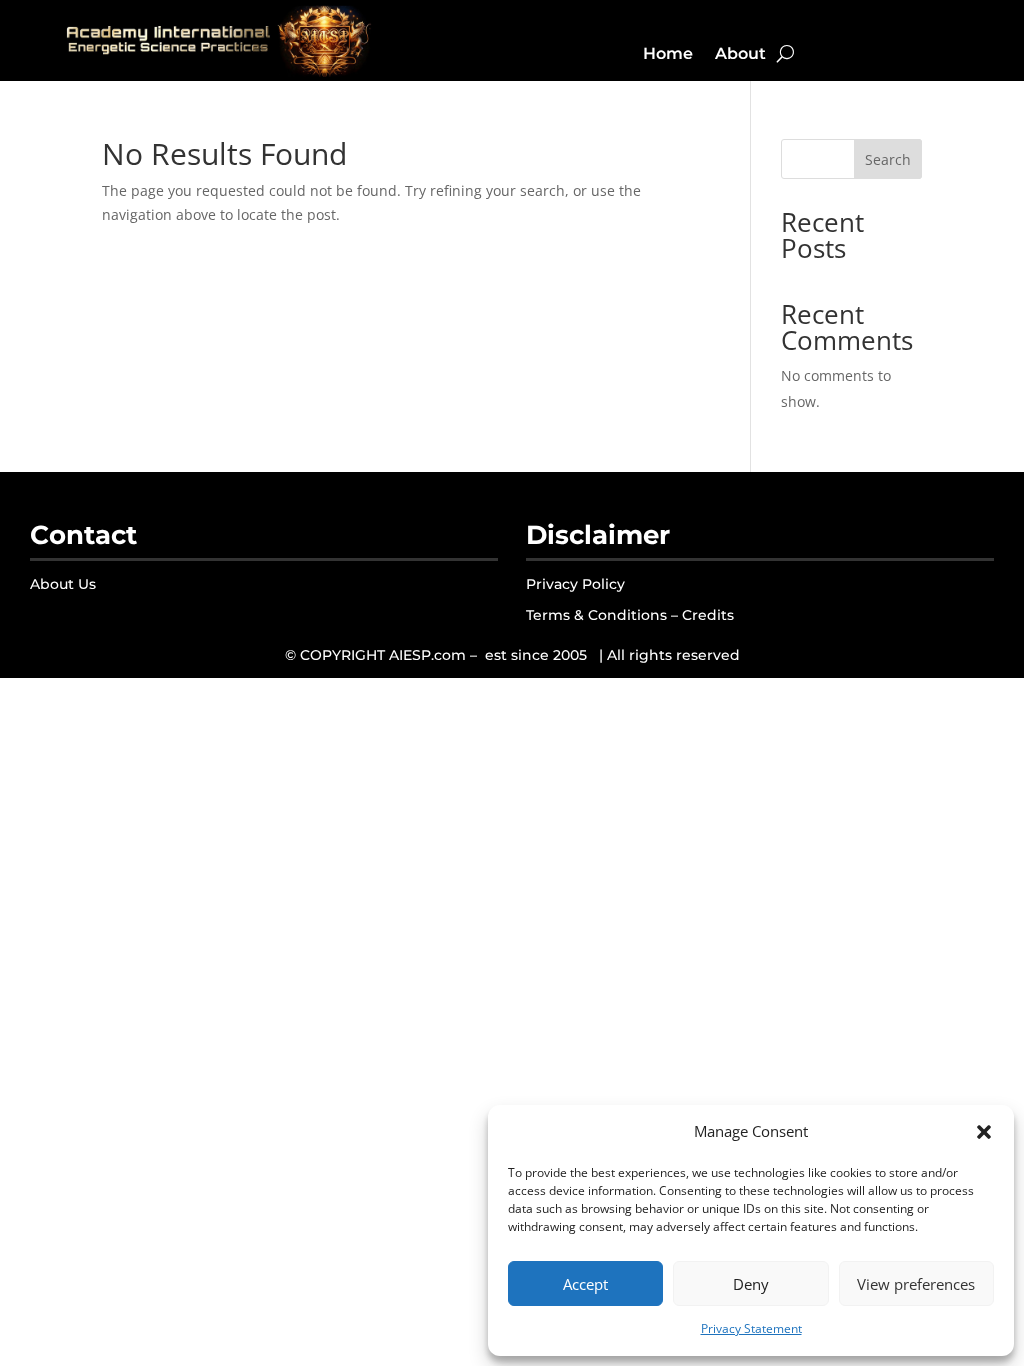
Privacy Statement (751, 1328)
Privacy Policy (575, 584)
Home (668, 53)
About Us (63, 584)
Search (888, 159)
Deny (751, 1284)
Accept (585, 1284)
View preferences (916, 1284)
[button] (984, 1132)
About (740, 53)
